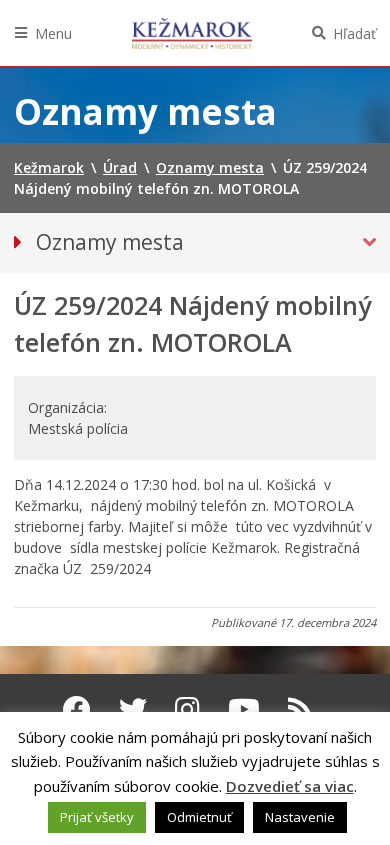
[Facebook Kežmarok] (77, 709)
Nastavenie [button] (300, 817)
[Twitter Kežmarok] (133, 709)
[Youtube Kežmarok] (244, 709)
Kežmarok (192, 33)
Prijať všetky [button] (97, 817)
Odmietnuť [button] (199, 817)
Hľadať (354, 33)
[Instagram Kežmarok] (187, 709)
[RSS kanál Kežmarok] (300, 709)
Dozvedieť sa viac (290, 786)
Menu (53, 33)
